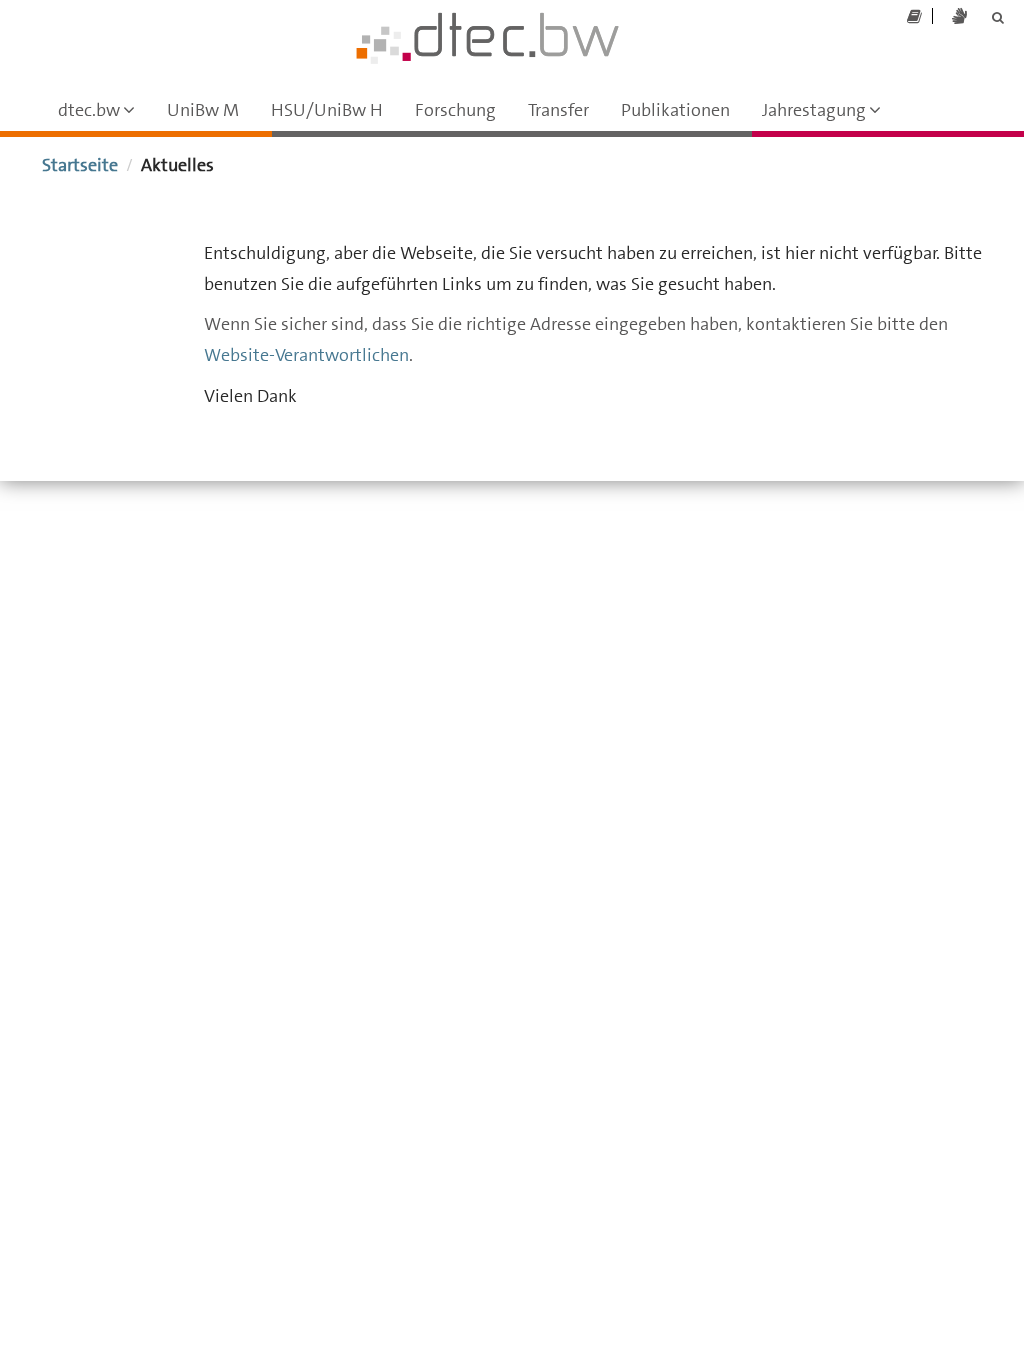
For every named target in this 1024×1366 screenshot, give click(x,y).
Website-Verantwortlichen (306, 355)
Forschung (455, 110)
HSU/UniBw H (327, 110)
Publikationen (675, 110)
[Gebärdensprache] (959, 16)
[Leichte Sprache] (914, 16)
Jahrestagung (829, 114)
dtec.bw (104, 114)
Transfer (558, 110)
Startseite (80, 165)
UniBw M (203, 110)
